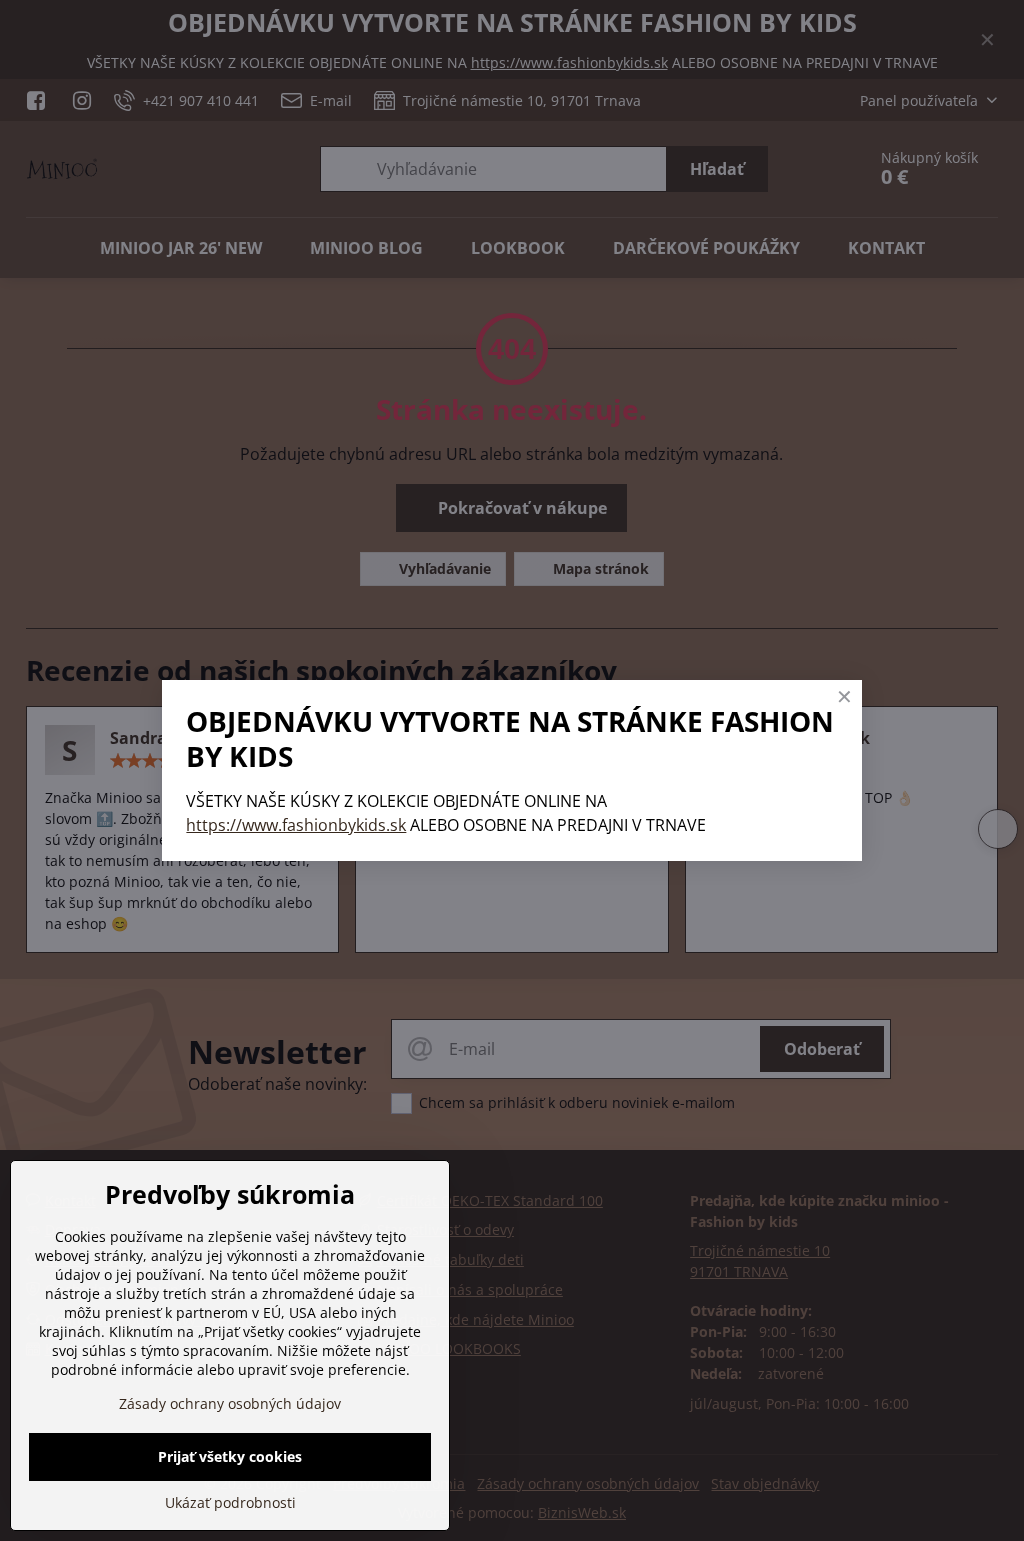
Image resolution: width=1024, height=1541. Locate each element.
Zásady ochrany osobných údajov (230, 1403)
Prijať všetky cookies (230, 1456)
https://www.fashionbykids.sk (296, 825)
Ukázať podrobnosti (230, 1502)
